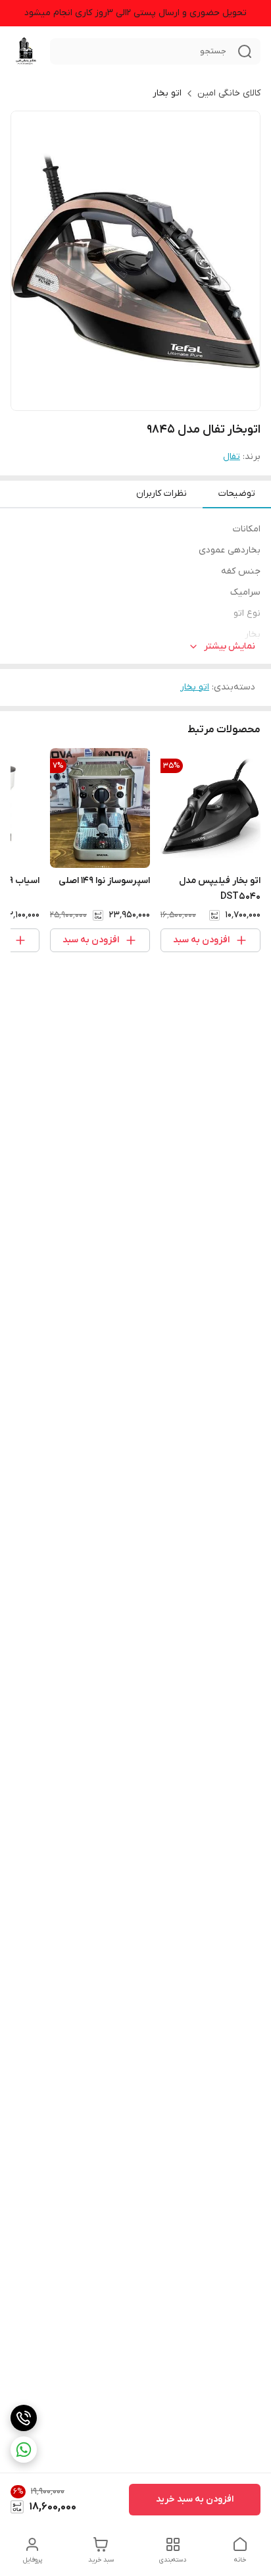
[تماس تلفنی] (24, 2418)
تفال (232, 457)
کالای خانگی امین (229, 93)
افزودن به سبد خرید (195, 2499)
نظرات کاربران (161, 494)
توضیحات (237, 494)
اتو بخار (167, 93)
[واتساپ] (24, 2450)
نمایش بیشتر (230, 646)
